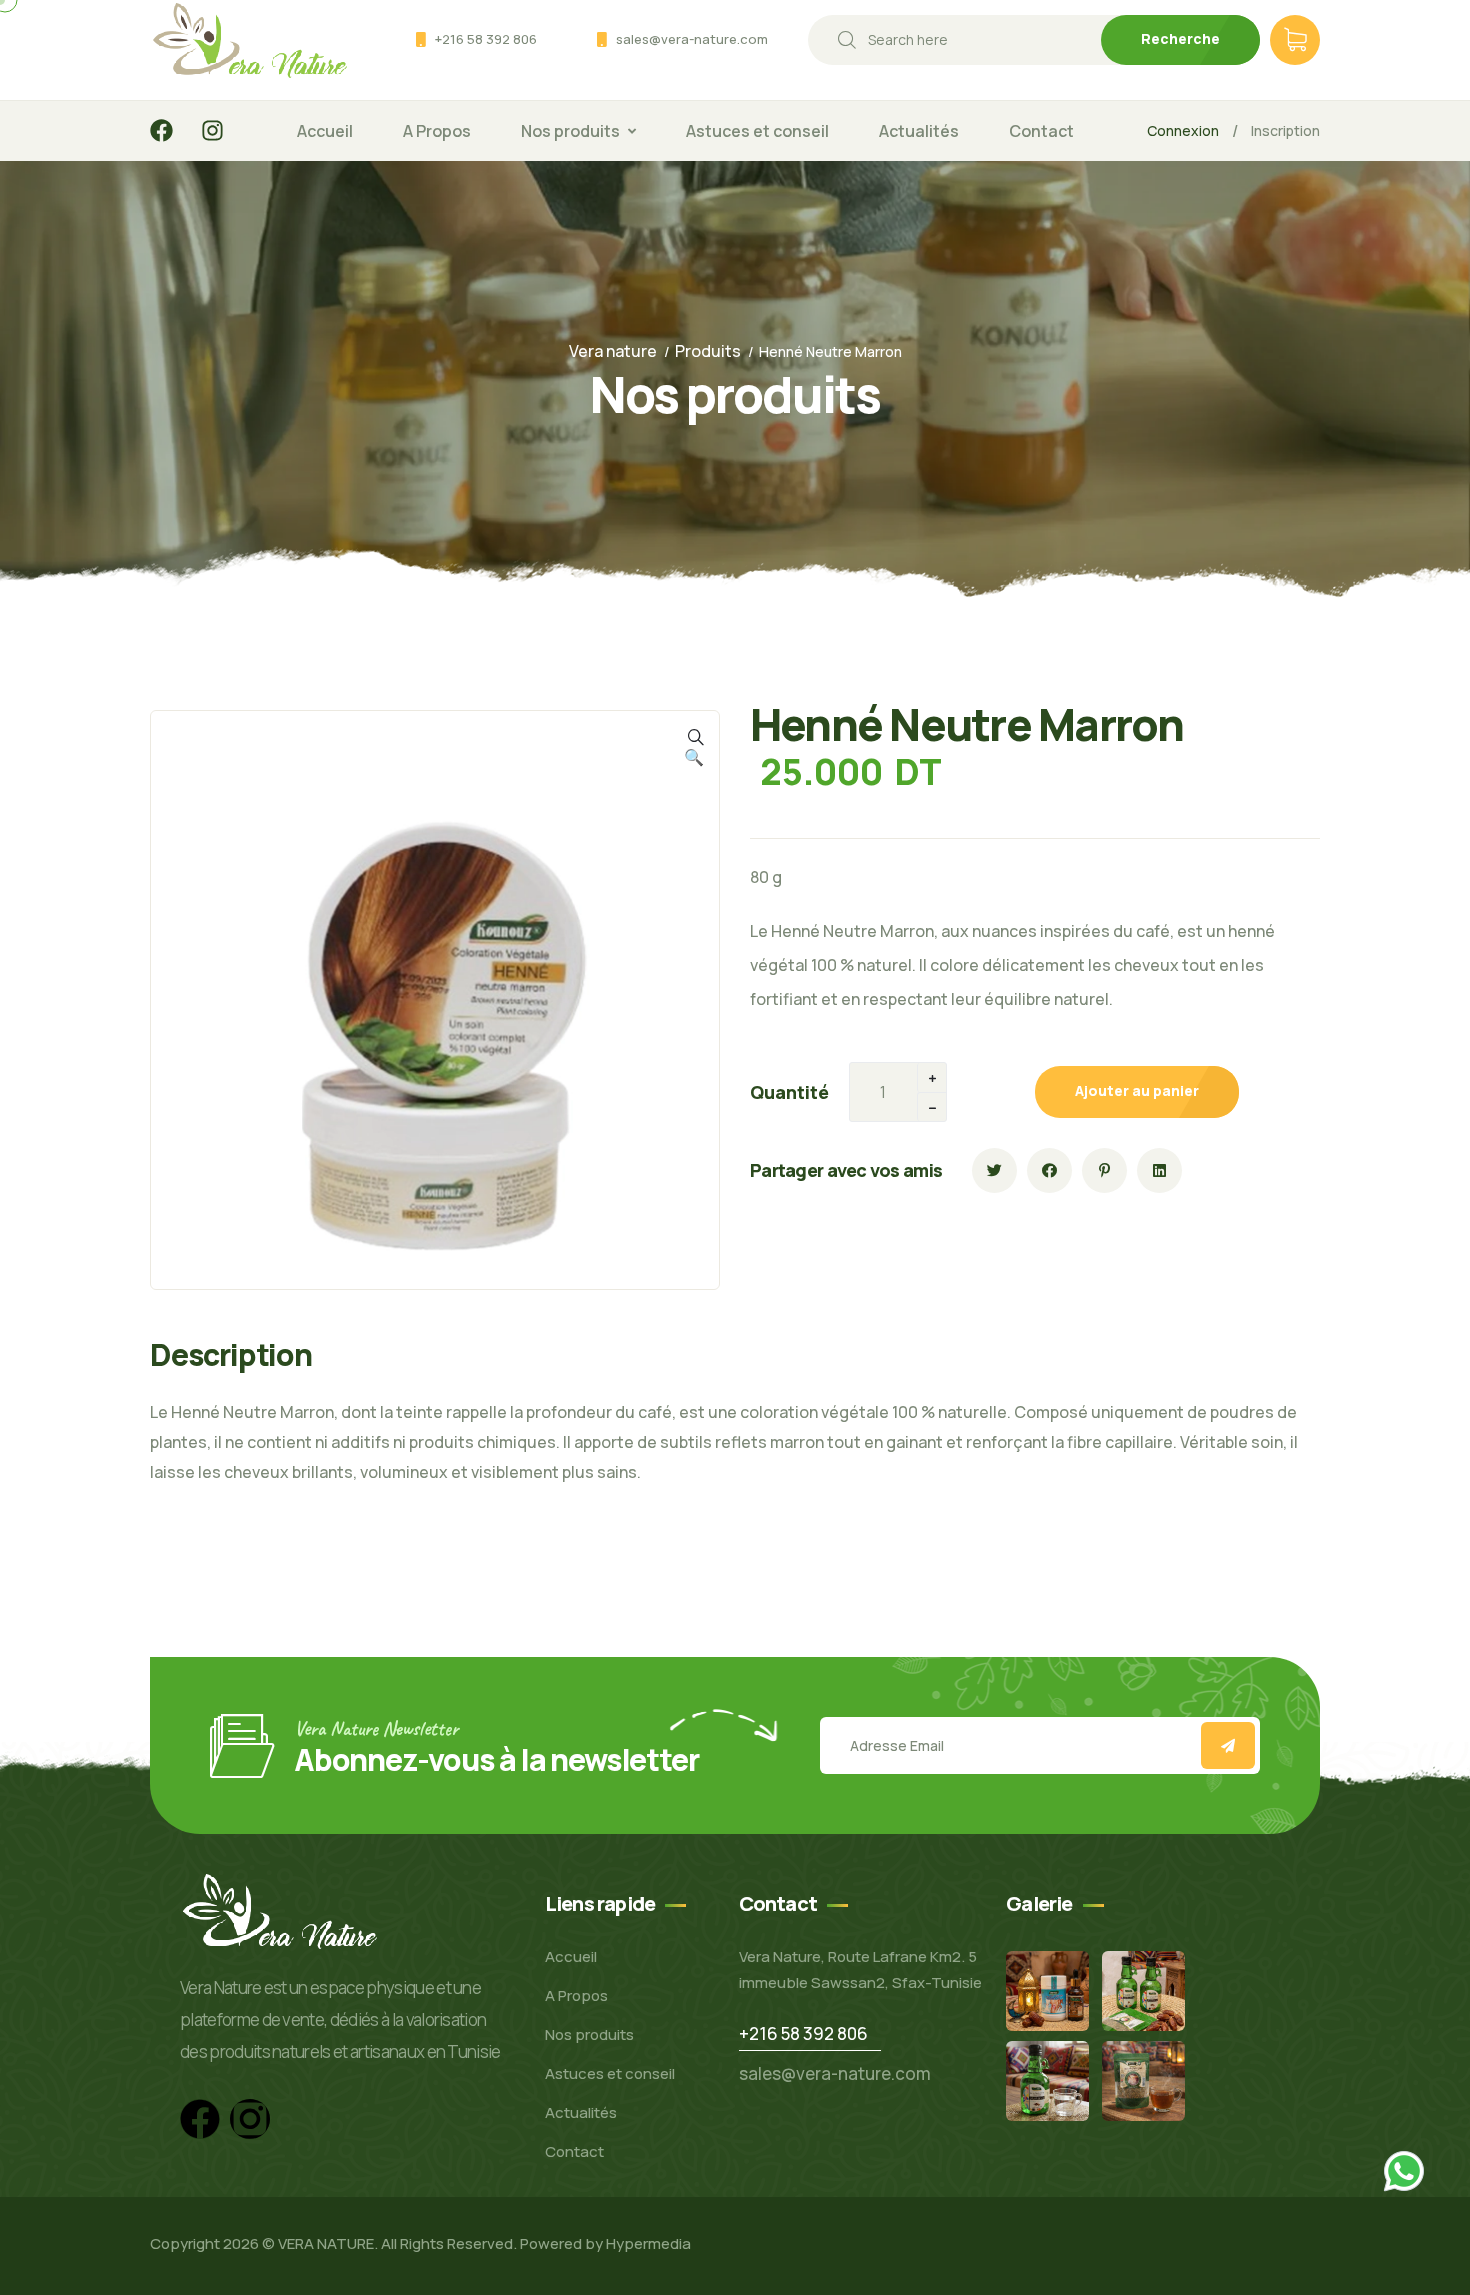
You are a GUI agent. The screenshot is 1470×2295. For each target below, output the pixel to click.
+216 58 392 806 (486, 39)
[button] (694, 757)
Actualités (919, 131)
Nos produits (570, 131)
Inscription (1285, 130)
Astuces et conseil (757, 131)
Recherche (1180, 38)
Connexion (1183, 130)
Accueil (325, 131)
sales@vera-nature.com (692, 39)
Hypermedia (648, 2243)
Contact (1041, 131)
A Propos (437, 131)
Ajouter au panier (1137, 1090)
